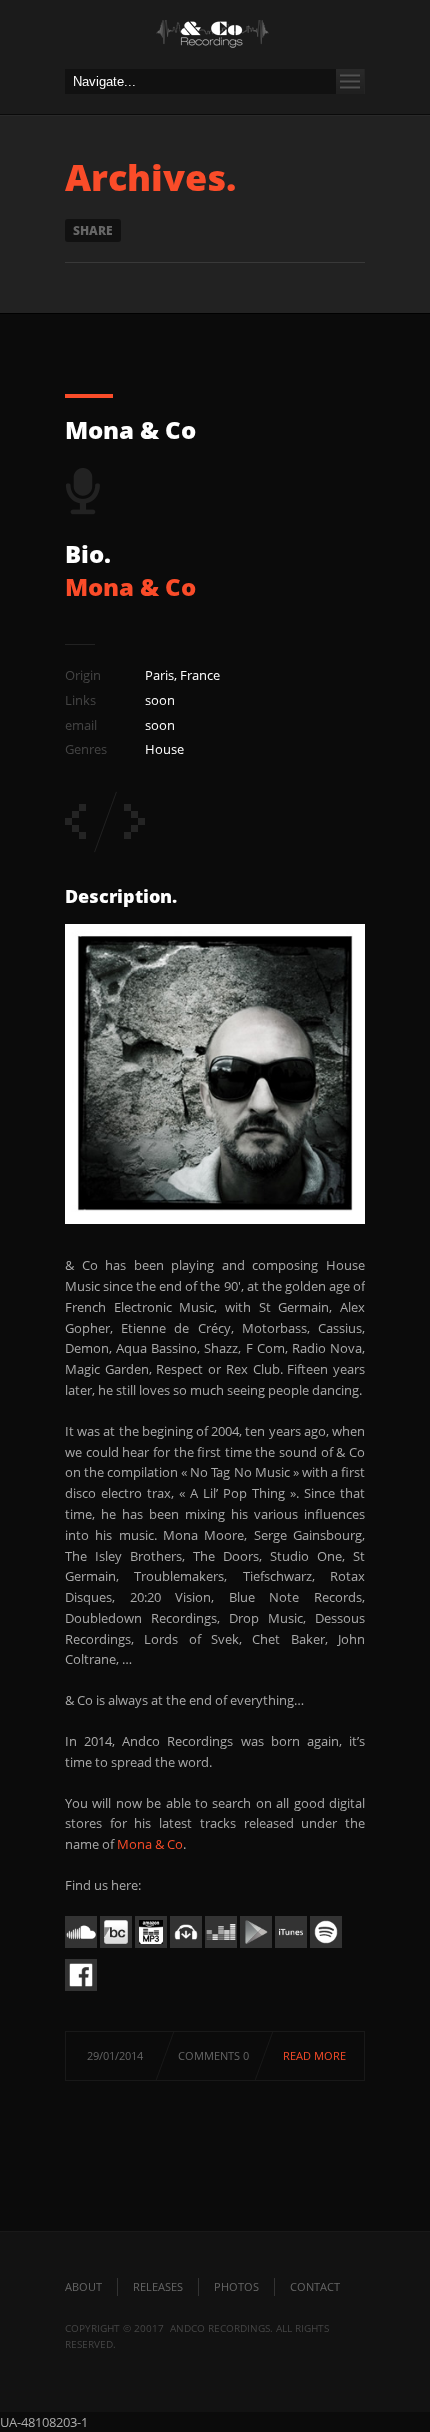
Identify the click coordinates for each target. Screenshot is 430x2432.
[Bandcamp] (116, 1948)
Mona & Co (130, 429)
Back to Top (370, 60)
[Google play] (256, 1948)
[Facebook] (81, 1991)
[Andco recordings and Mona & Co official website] (215, 39)
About (83, 2286)
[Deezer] (221, 1948)
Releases (158, 2286)
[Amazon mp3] (151, 1948)
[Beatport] (186, 1948)
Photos (236, 2286)
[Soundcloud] (81, 1948)
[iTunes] (291, 1948)
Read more (314, 2055)
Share (93, 230)
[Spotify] (326, 1948)
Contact (315, 2286)
